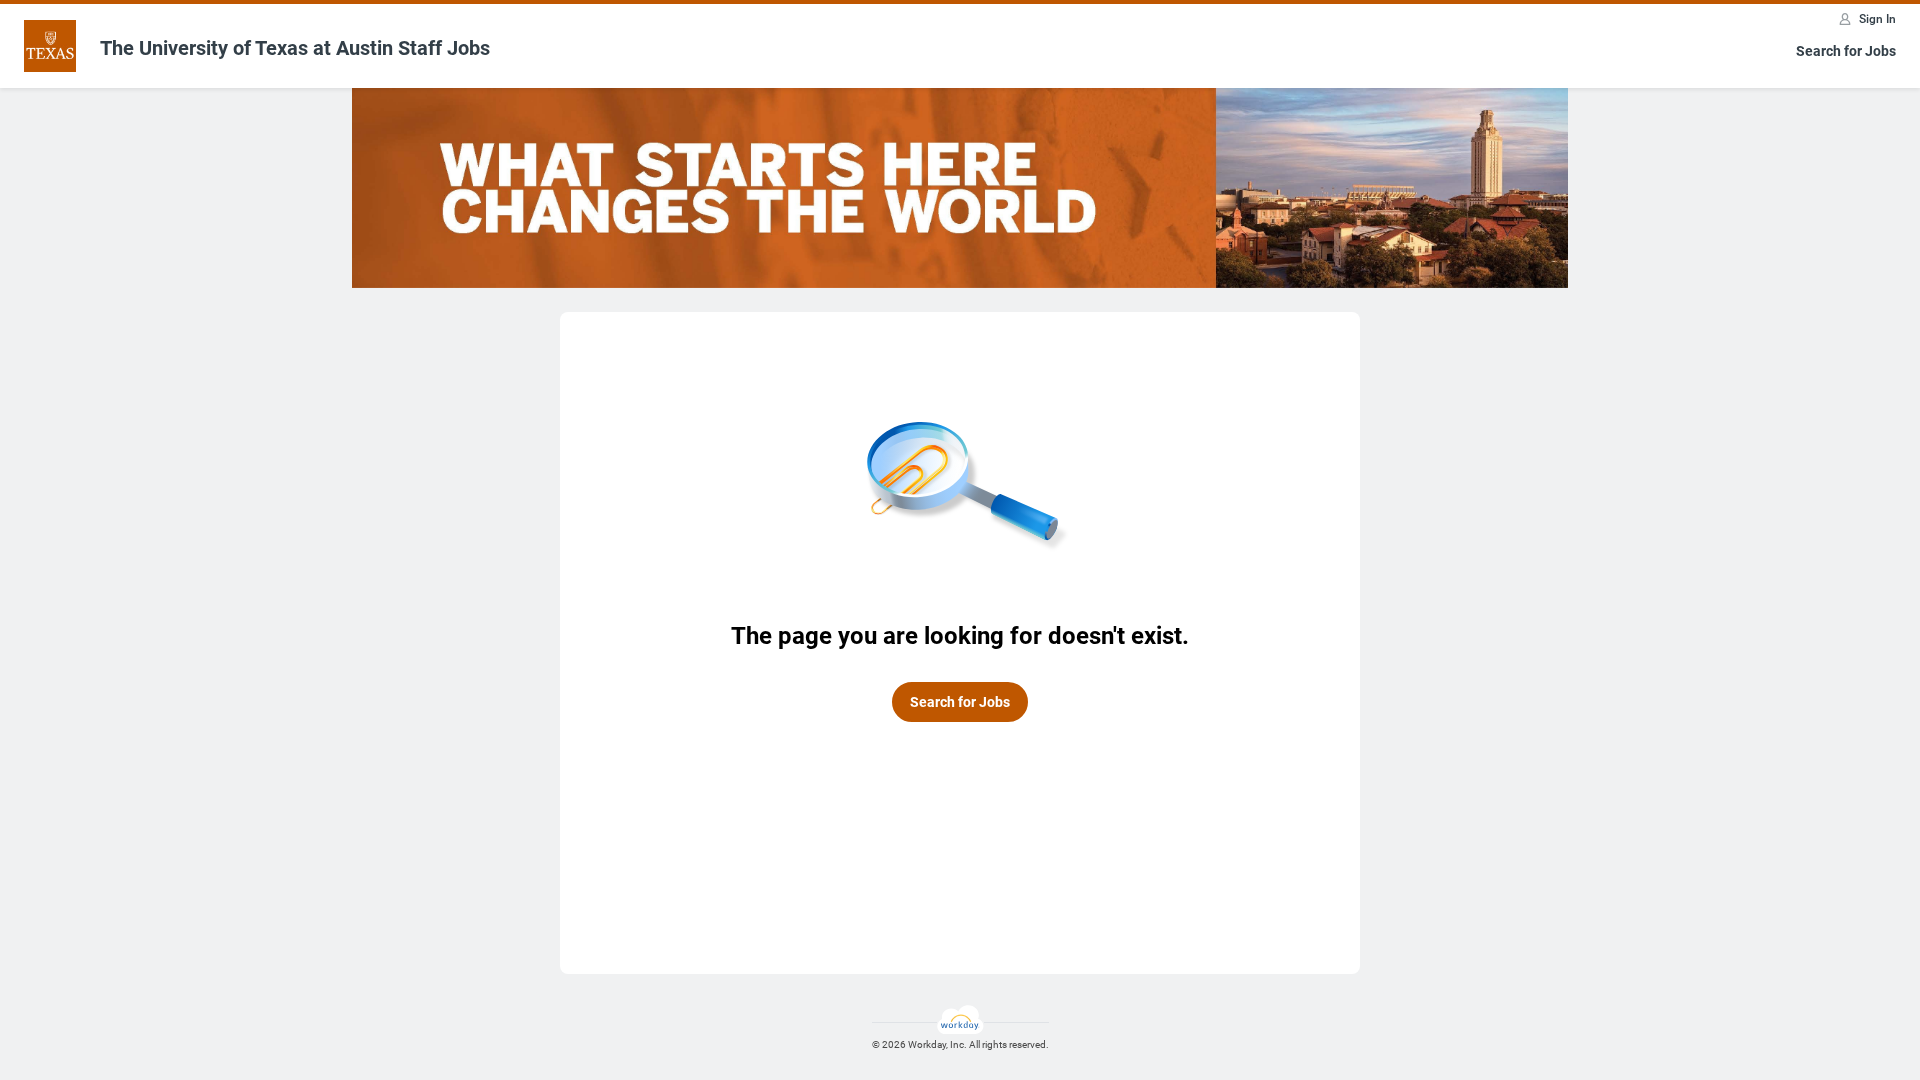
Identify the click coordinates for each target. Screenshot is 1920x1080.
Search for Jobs (1846, 51)
